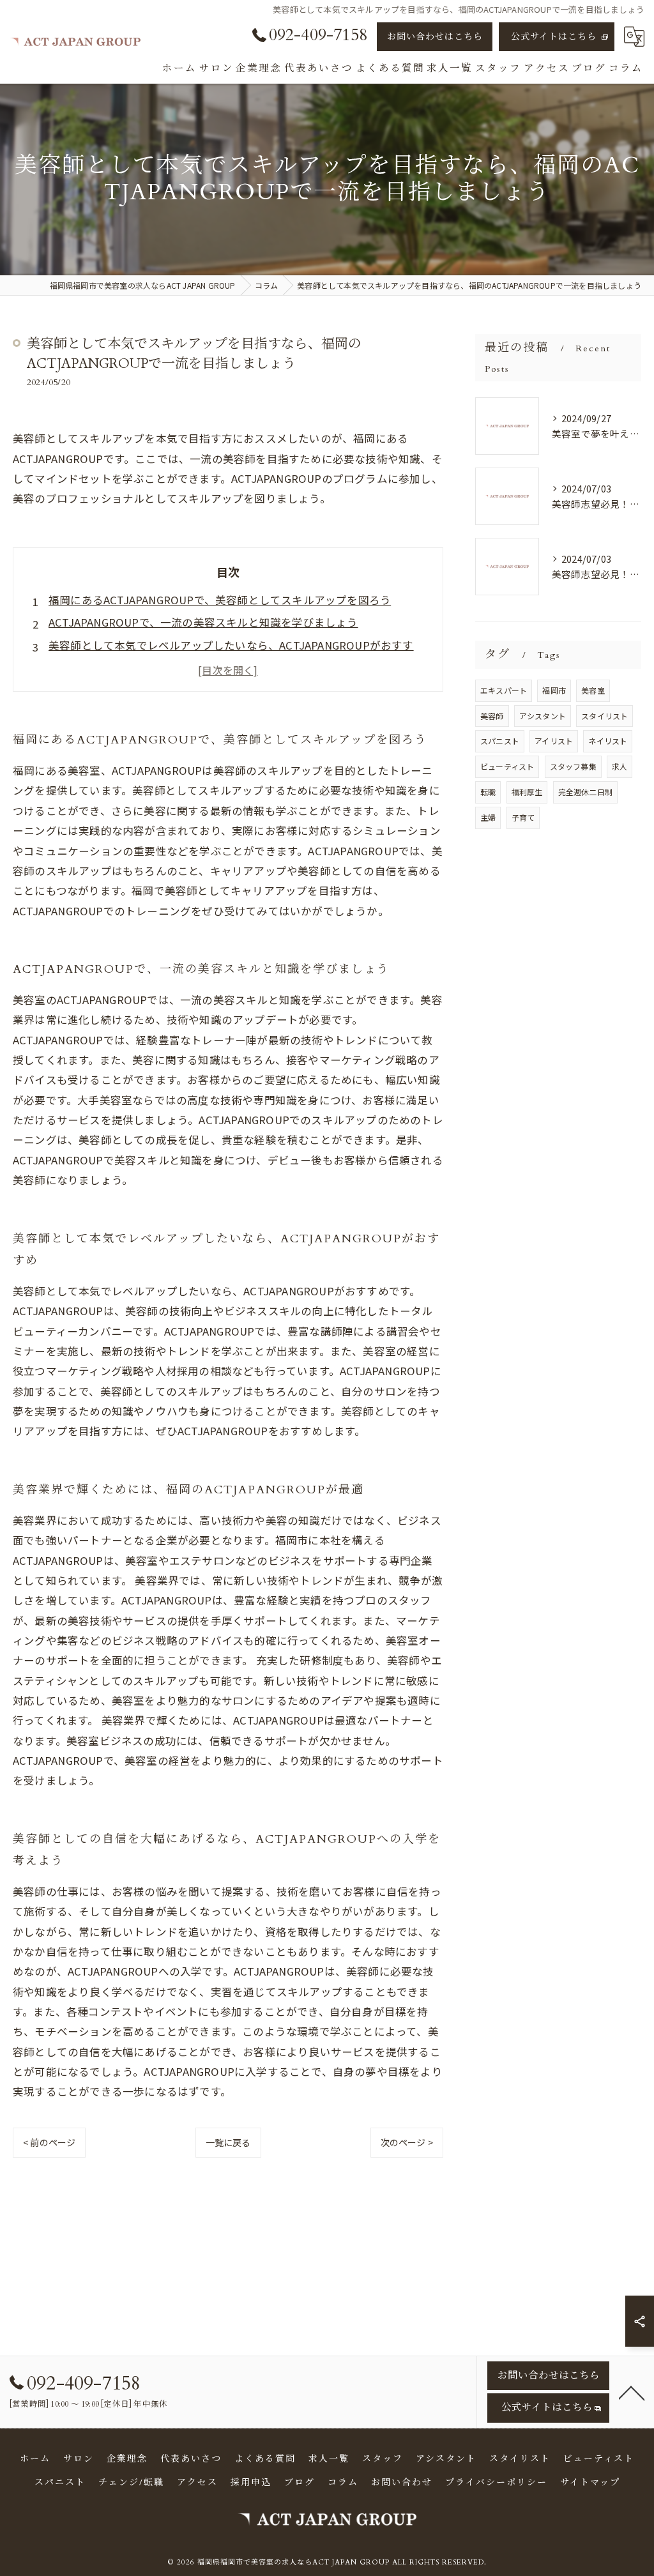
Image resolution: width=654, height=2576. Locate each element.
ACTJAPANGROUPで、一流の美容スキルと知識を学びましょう (203, 622)
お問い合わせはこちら (435, 37)
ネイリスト (608, 741)
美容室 (593, 690)
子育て (523, 817)
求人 (620, 766)
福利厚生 (527, 792)
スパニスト (500, 741)
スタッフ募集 (573, 766)
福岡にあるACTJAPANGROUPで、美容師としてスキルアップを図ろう (220, 600)
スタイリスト (605, 716)
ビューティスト (507, 766)
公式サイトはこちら (554, 37)
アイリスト (554, 741)
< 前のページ (49, 2142)
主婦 (488, 817)
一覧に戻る (228, 2142)
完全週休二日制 (585, 792)
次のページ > (407, 2142)
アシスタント (543, 716)
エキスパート (504, 690)
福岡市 (554, 690)
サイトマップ (590, 2482)
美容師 (492, 716)
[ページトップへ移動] (632, 2392)
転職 (488, 792)
